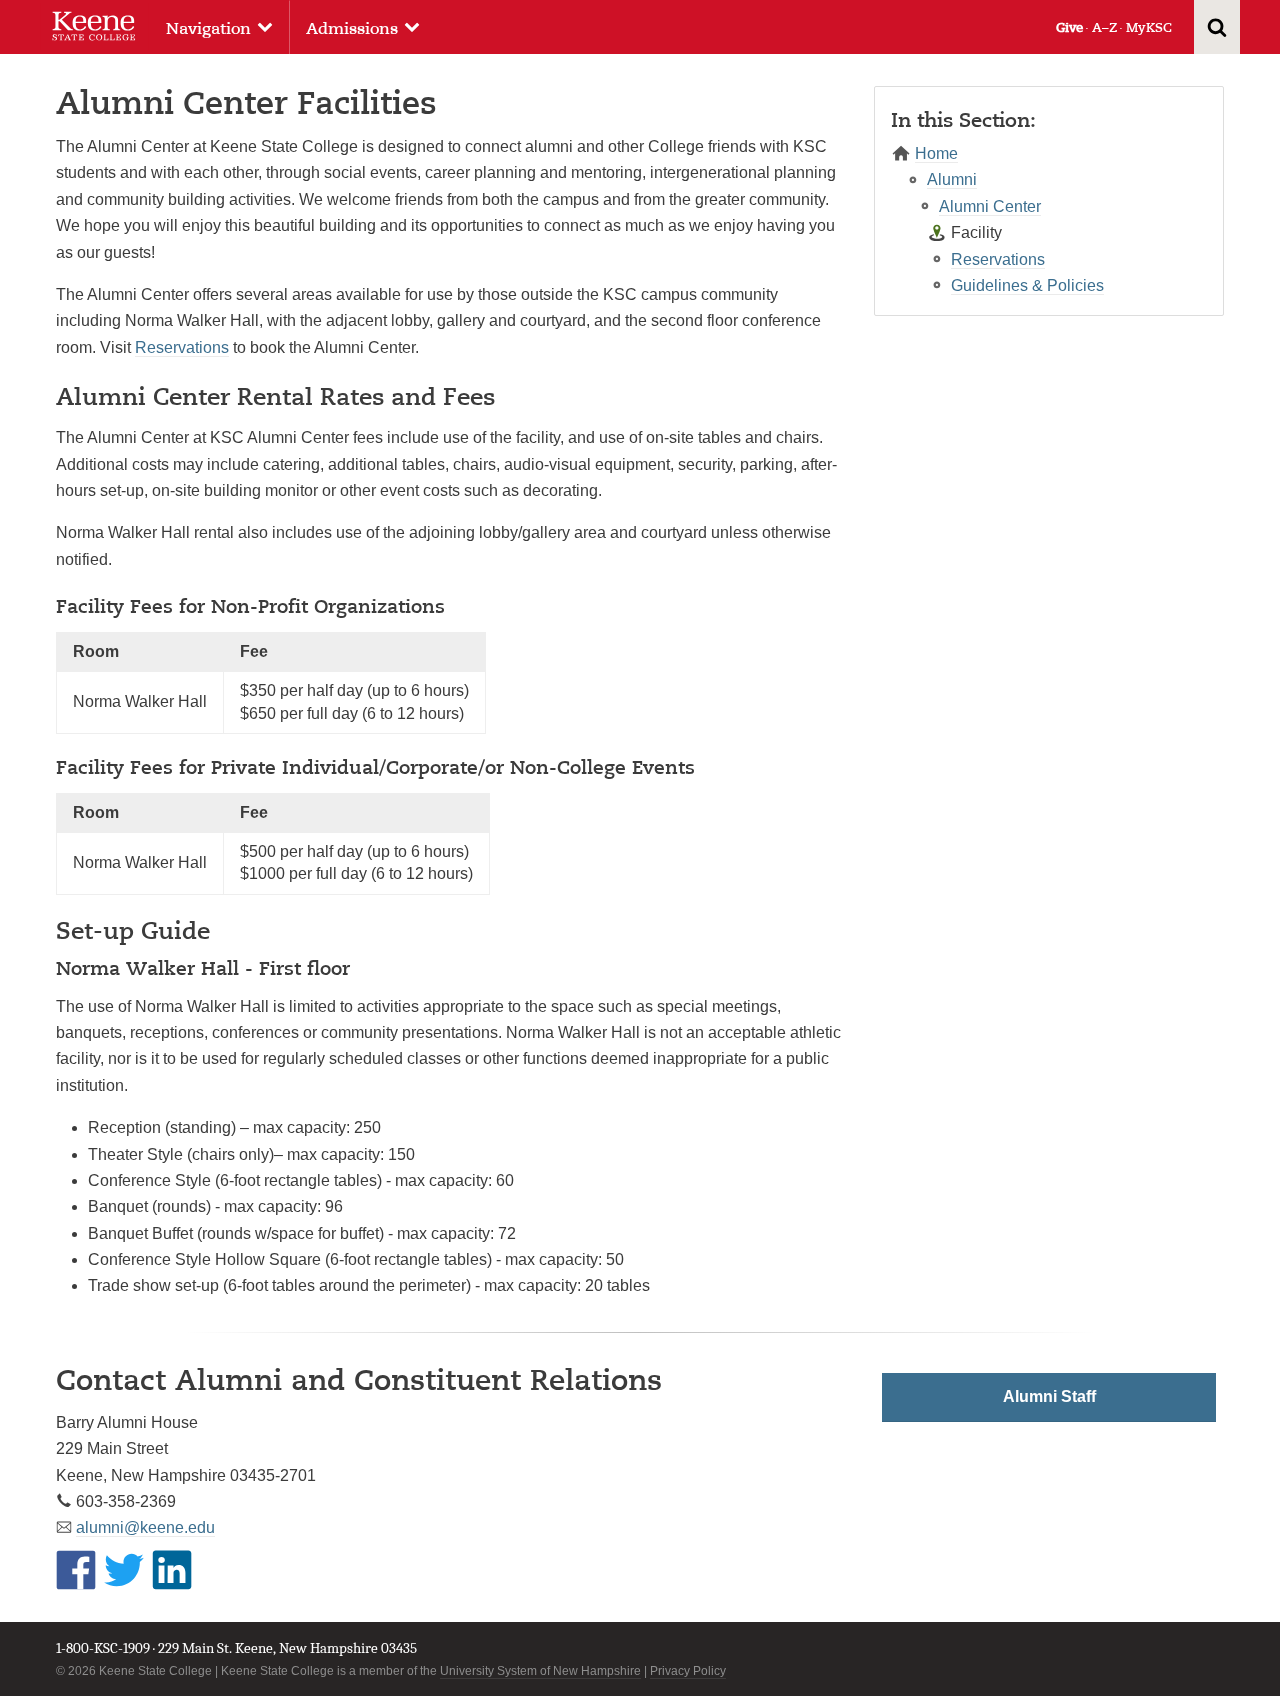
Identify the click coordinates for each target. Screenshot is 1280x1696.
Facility (976, 232)
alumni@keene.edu (145, 1527)
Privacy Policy (688, 1671)
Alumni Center (990, 206)
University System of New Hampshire (540, 1671)
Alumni (952, 179)
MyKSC (1149, 27)
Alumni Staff (1049, 1396)
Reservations (182, 347)
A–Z (1104, 27)
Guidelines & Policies (1027, 285)
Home (936, 153)
